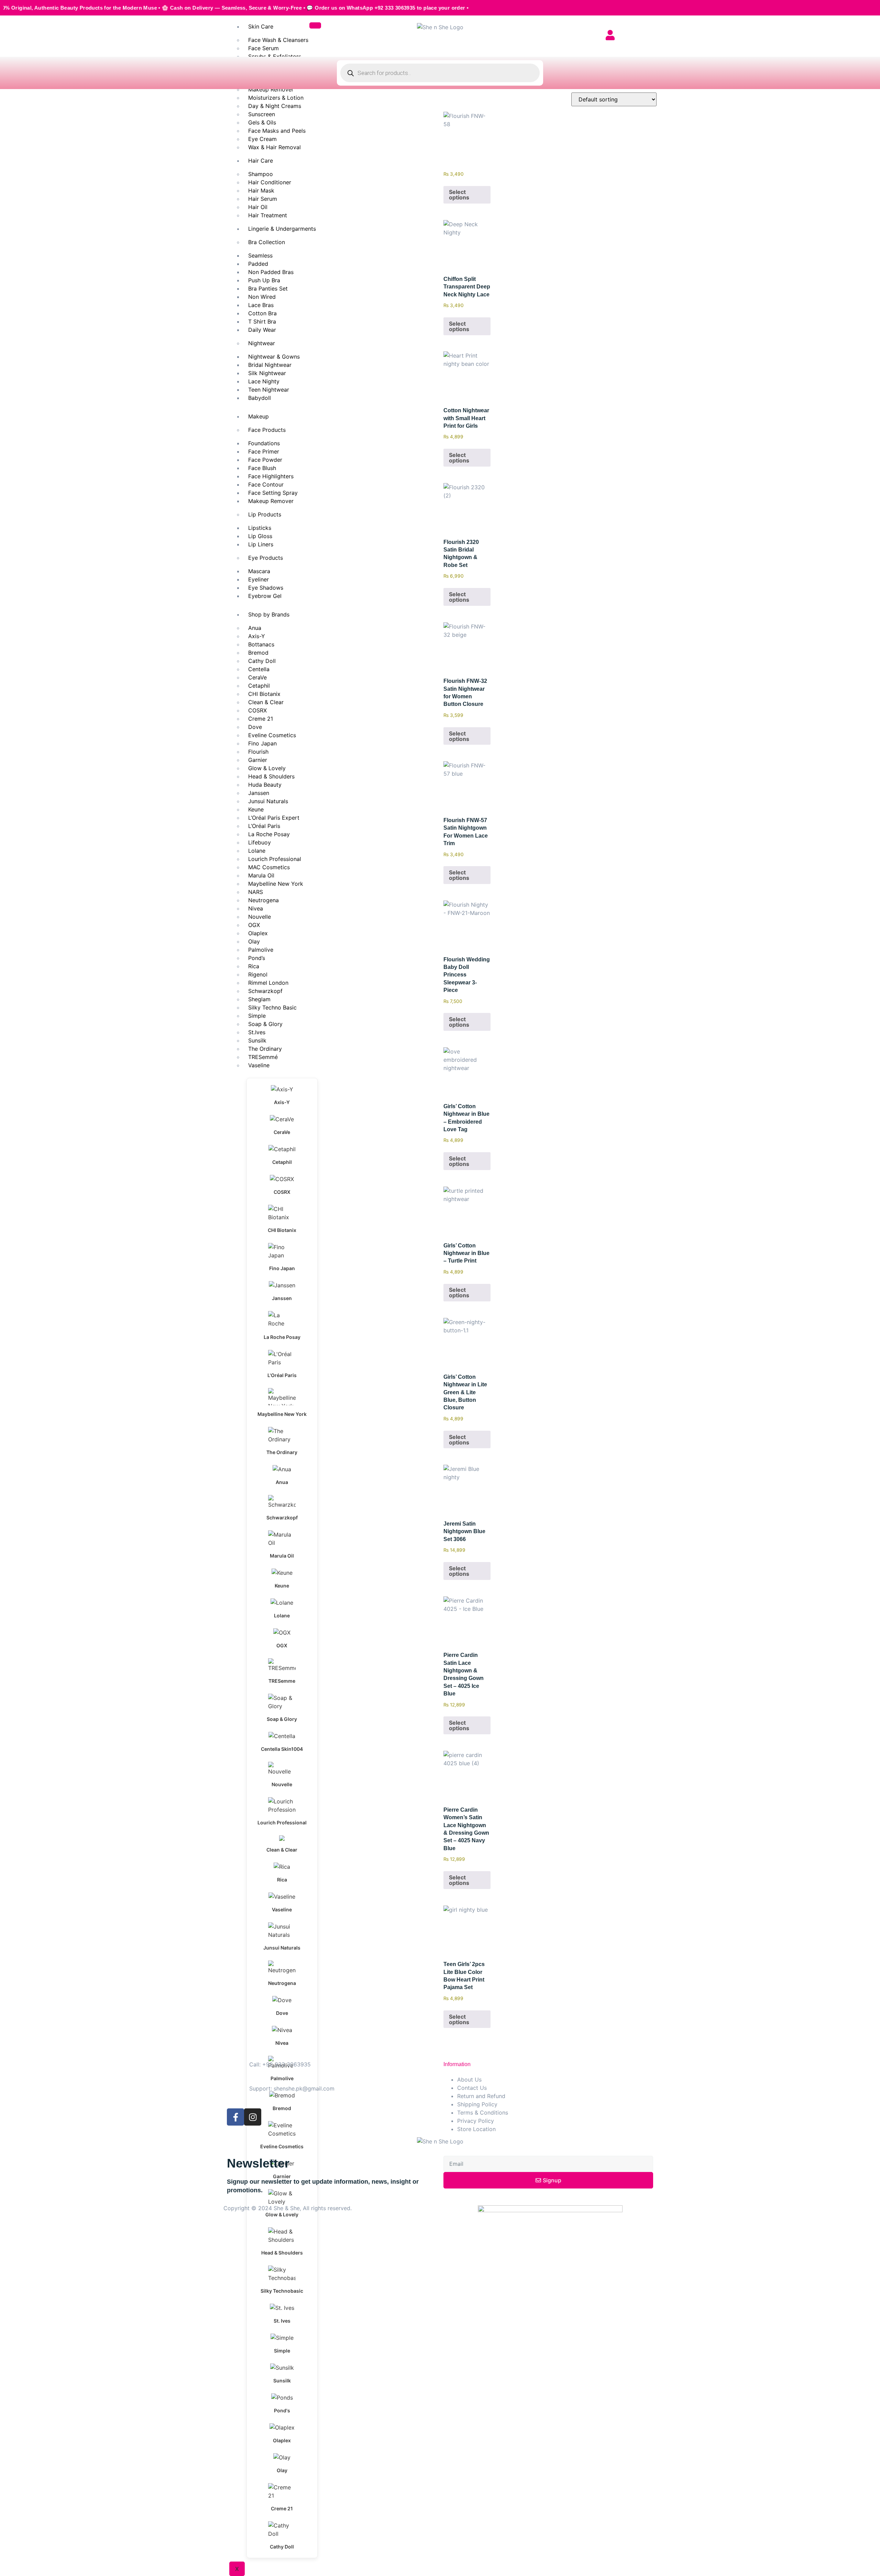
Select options (459, 195)
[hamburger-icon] (315, 25)
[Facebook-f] (235, 2117)
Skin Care (261, 26)
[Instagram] (253, 2117)
